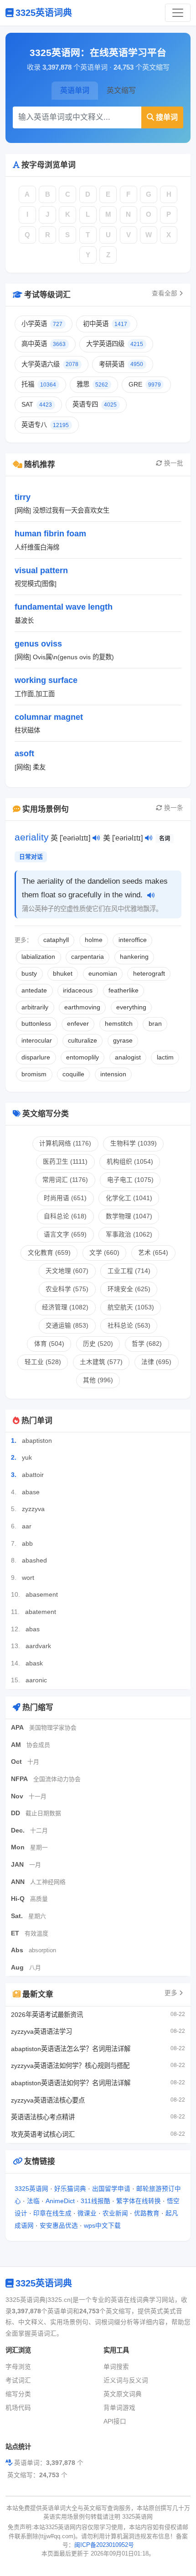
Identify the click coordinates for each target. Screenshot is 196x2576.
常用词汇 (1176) (65, 1180)
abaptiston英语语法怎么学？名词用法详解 (71, 2049)
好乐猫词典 (70, 2189)
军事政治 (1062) (129, 1235)
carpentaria (88, 957)
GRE (145, 384)
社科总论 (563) (129, 1326)
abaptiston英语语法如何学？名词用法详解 (71, 2083)
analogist (128, 1057)
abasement (42, 1594)
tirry (23, 497)
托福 (39, 384)
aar (27, 1526)
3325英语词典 (44, 13)
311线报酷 (95, 2201)
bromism (34, 1074)
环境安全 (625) (129, 1289)
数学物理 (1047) (129, 1216)
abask (34, 1663)
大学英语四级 (115, 344)
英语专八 (45, 425)
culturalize (83, 1041)
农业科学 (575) (67, 1289)
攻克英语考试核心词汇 (43, 2134)
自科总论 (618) (65, 1216)
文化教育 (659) (49, 1253)
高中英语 (44, 344)
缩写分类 (18, 2394)
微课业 (87, 2213)
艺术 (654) (153, 1253)
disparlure (36, 1057)
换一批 (174, 463)
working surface (46, 680)
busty (29, 974)
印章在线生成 (52, 2213)
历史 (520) (98, 1344)
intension (113, 1074)
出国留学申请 (111, 2189)
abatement (41, 1612)
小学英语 (42, 324)
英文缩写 (121, 90)
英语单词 (75, 90)
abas (33, 1629)
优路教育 (147, 2213)
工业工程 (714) (129, 1271)
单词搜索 (116, 2367)
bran (155, 1024)
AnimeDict (60, 2201)
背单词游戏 (119, 2408)
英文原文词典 (123, 2394)
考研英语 (121, 364)
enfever (78, 1024)
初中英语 (105, 324)
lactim (165, 1057)
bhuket (63, 974)
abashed (34, 1560)
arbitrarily (35, 1007)
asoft (24, 753)
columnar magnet (49, 717)
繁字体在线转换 (139, 2201)
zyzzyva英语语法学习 (41, 2031)
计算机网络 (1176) (65, 1143)
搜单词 (167, 117)
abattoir (33, 1475)
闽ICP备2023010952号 (104, 2545)
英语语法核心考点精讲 (43, 2117)
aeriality (32, 837)
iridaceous (78, 990)
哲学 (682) (147, 1344)
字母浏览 (18, 2367)
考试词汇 (18, 2380)
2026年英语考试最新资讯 (47, 2015)
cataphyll (56, 940)
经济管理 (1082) (65, 1307)
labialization (38, 957)
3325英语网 (31, 2189)
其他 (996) (98, 1380)
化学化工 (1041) (129, 1198)
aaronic (36, 1680)
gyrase (123, 1041)
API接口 (115, 2421)
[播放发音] (151, 896)
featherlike (124, 990)
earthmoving (82, 1007)
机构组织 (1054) (130, 1162)
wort (28, 1578)
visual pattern (41, 570)
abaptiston (37, 1441)
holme (94, 940)
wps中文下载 (102, 2226)
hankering (134, 957)
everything (131, 1007)
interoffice (133, 940)
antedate (34, 990)
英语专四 (95, 404)
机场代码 (18, 2408)
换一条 (174, 808)
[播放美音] (149, 839)
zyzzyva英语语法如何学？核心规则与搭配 (70, 2066)
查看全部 (165, 293)
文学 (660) (104, 1253)
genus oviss (38, 644)
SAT (37, 404)
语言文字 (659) (65, 1235)
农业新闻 (115, 2213)
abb (27, 1543)
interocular (37, 1041)
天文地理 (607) (67, 1271)
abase (31, 1492)
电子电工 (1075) (130, 1180)
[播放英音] (96, 839)
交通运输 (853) (67, 1326)
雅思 (92, 384)
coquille (73, 1074)
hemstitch (119, 1024)
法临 (33, 2201)
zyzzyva (33, 1509)
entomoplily (83, 1057)
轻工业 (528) (43, 1362)
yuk (27, 1457)
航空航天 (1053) (131, 1307)
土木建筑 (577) (101, 1362)
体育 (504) (49, 1344)
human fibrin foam (50, 533)
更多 (172, 1993)
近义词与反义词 (126, 2380)
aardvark (38, 1646)
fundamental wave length (64, 607)
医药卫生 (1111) (65, 1162)
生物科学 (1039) (134, 1143)
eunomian (103, 974)
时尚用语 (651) (65, 1198)
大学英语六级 (50, 364)
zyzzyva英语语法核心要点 (48, 2100)
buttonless (36, 1024)
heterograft (149, 974)
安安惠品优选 (59, 2226)
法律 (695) (156, 1362)
